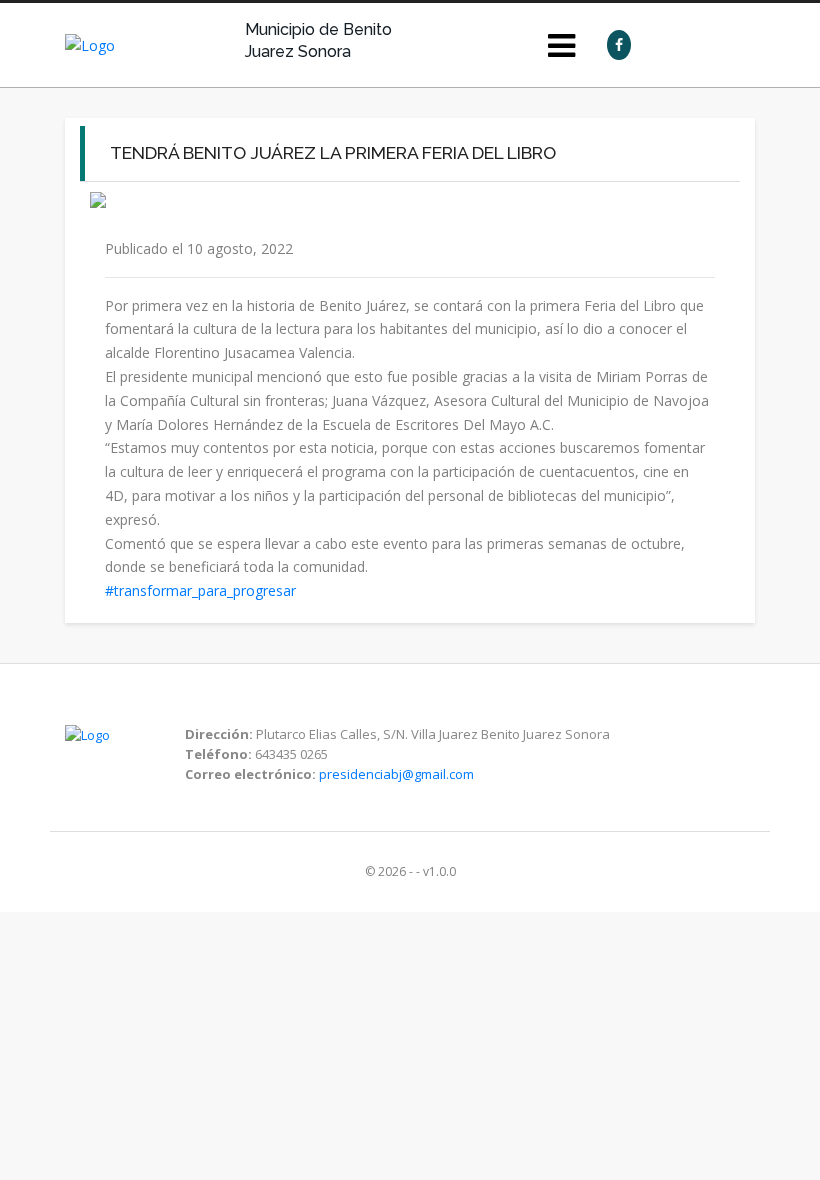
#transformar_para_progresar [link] (200, 590)
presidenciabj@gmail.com (396, 774)
